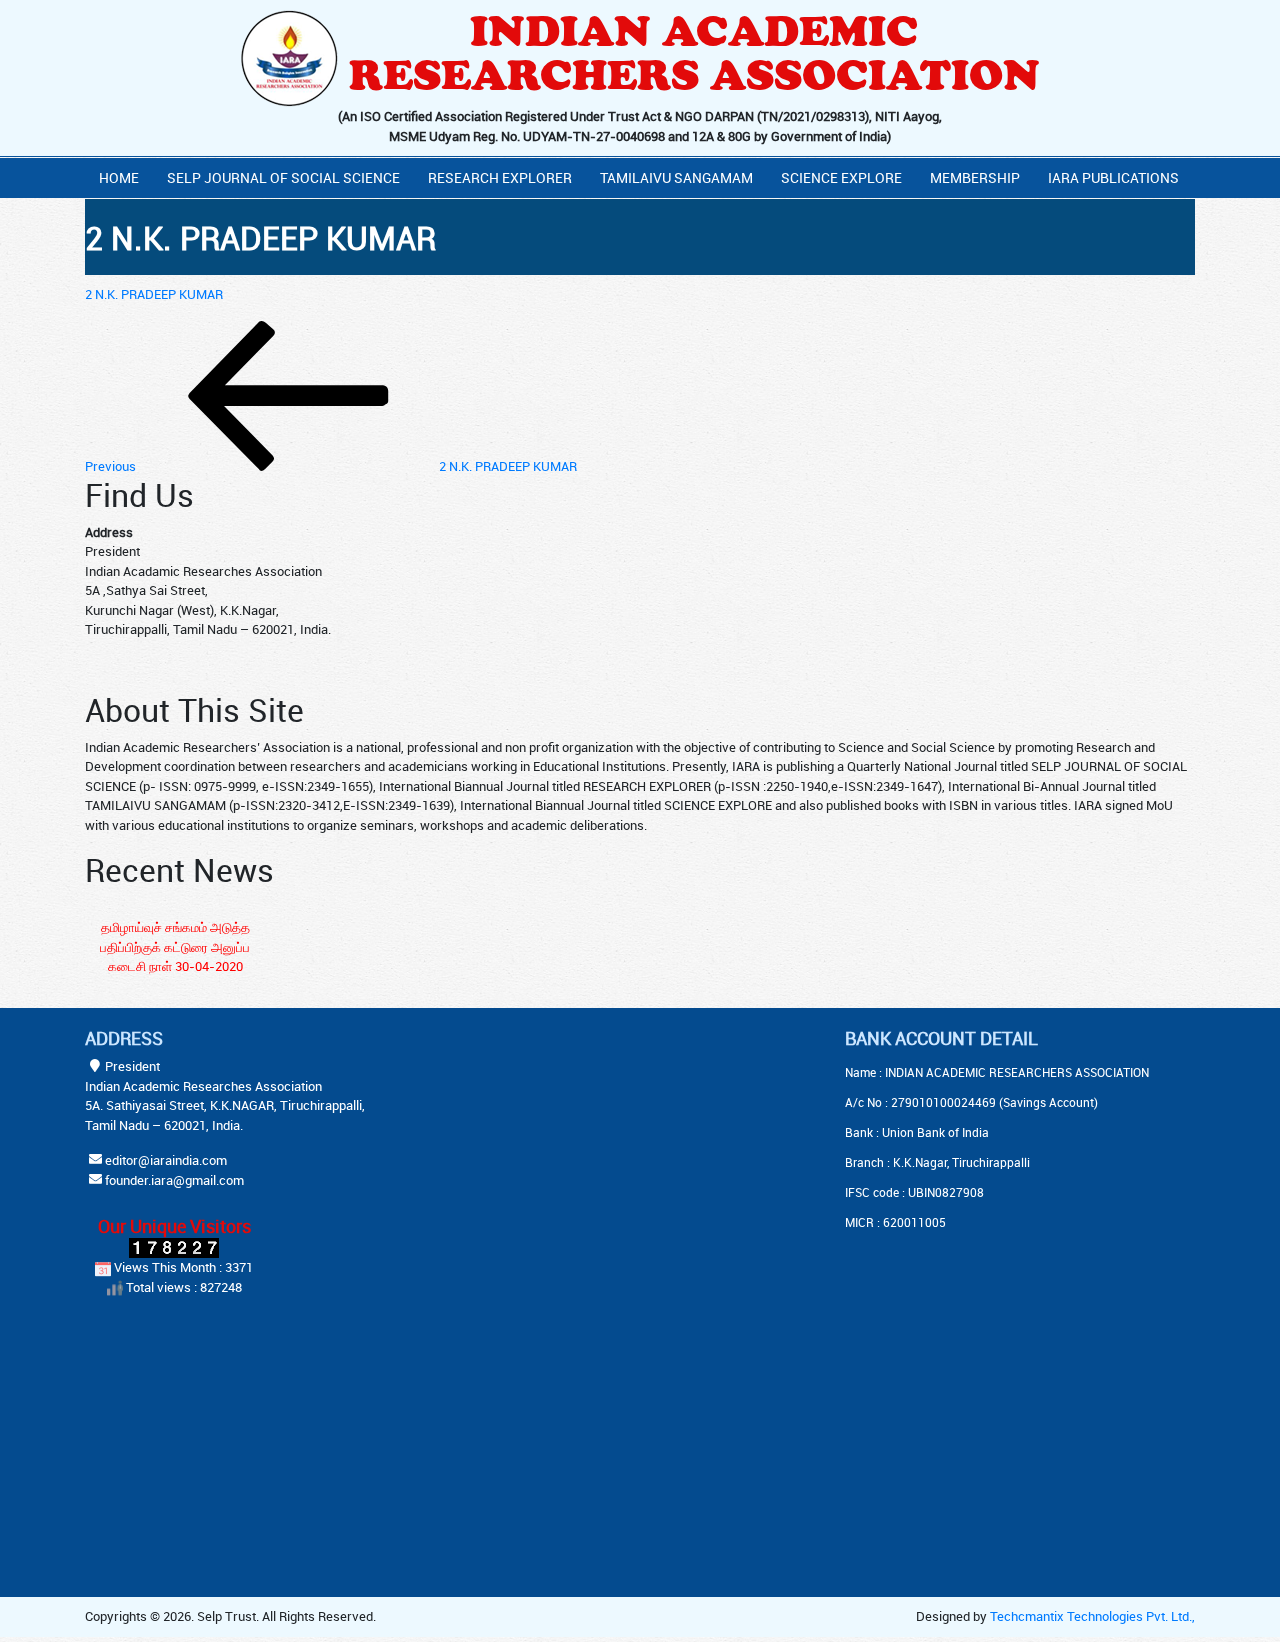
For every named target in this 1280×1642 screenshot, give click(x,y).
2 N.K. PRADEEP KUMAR (154, 294)
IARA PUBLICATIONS (1113, 177)
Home (119, 177)
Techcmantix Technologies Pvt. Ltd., (1092, 1616)
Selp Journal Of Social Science (283, 177)
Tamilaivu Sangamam (676, 177)
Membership (975, 177)
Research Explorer (500, 177)
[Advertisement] (590, 1153)
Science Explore (841, 177)
